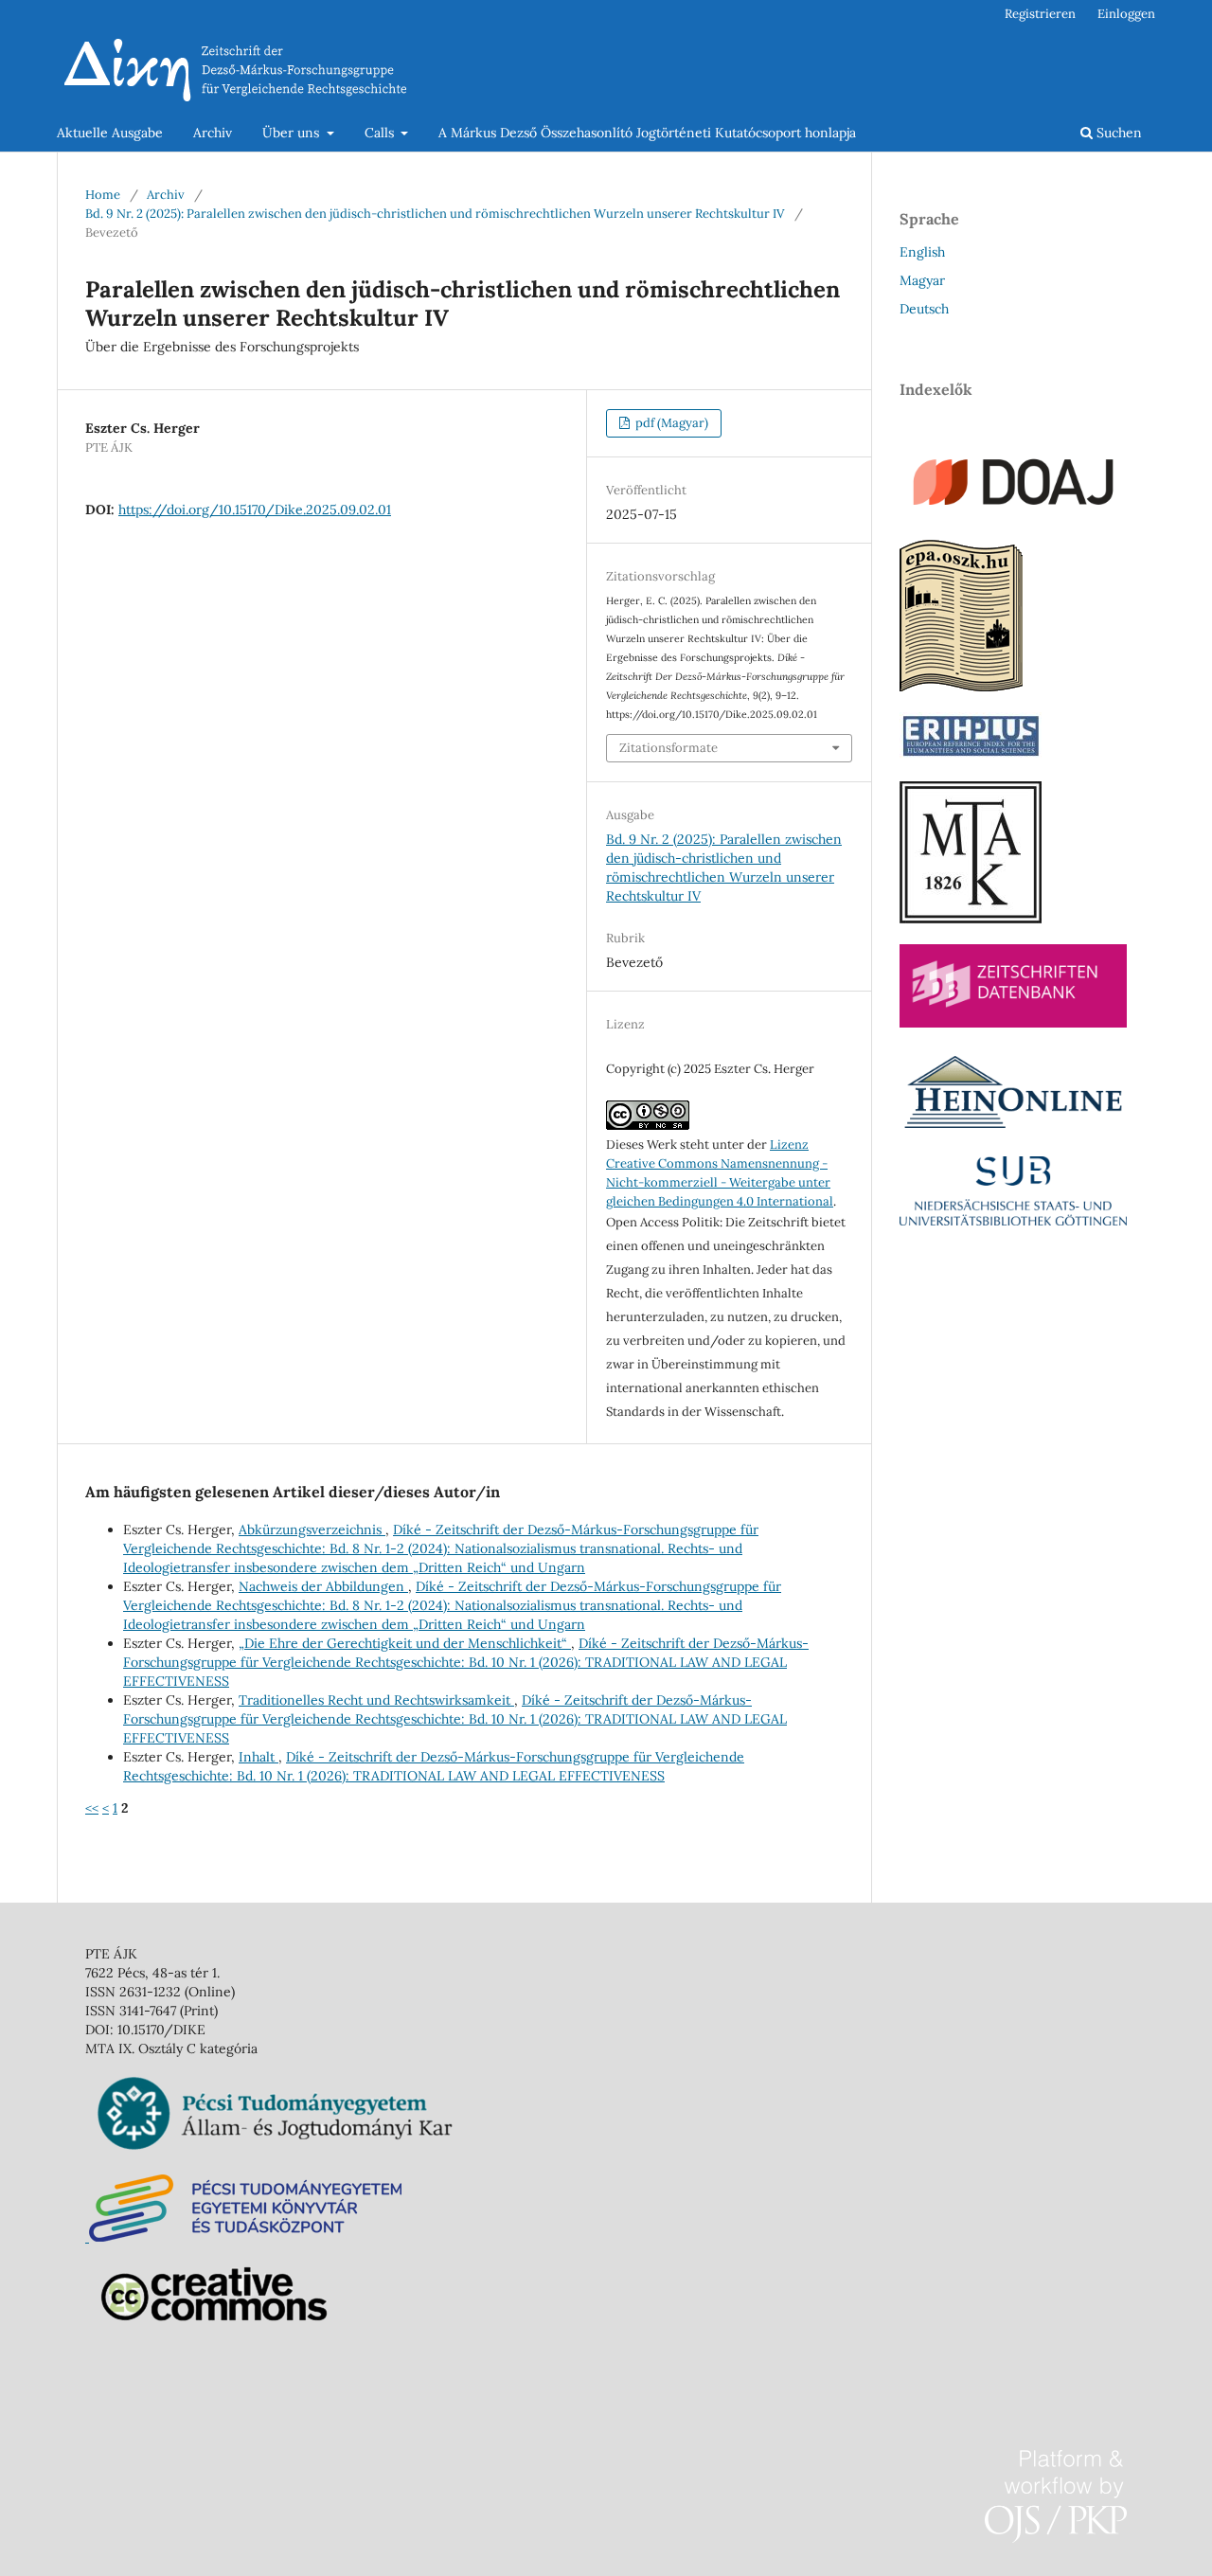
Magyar (922, 280)
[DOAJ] (1013, 514)
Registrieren (1040, 14)
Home (103, 195)
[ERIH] (971, 756)
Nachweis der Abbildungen (323, 1586)
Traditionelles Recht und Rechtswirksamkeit (376, 1700)
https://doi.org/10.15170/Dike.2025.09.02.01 (255, 510)
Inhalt (258, 1757)
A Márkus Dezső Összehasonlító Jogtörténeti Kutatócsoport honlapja (647, 133)
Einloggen (1126, 14)
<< (92, 1808)
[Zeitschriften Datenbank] (1013, 1023)
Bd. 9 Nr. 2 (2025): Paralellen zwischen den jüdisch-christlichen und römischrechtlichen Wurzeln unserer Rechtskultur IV (435, 214)
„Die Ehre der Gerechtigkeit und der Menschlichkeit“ (405, 1643)
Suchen (1117, 133)
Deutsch (924, 309)
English (922, 252)
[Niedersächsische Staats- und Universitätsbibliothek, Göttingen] (1013, 1221)
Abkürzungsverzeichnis (312, 1529)
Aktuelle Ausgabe (110, 133)
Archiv (213, 133)
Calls (381, 133)
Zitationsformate (668, 748)
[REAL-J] (971, 919)
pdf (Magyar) (670, 423)
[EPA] (961, 687)
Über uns (293, 133)
